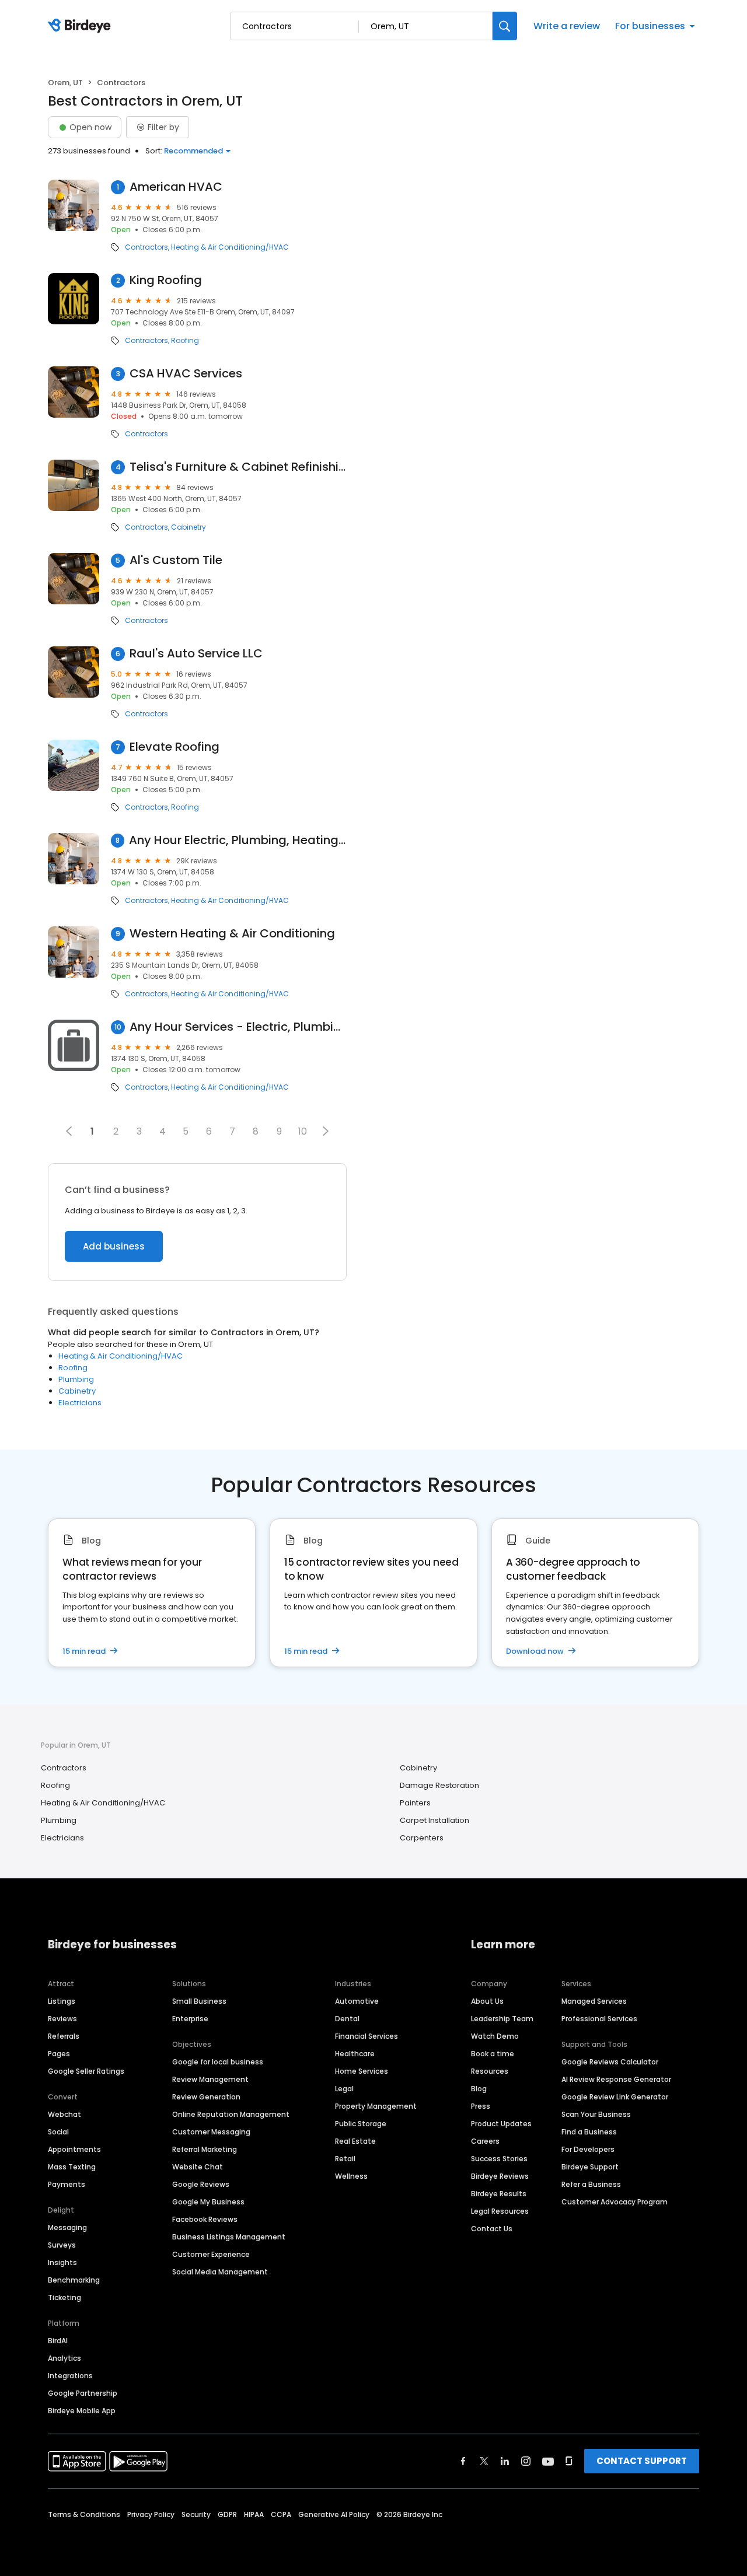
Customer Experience (211, 2254)
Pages (59, 2054)
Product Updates (501, 2124)
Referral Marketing (205, 2149)
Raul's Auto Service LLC (196, 654)
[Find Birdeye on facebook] (463, 2461)
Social (58, 2132)
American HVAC (176, 187)
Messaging (67, 2227)
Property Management (376, 2106)
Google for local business (218, 2062)
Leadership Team (502, 2019)
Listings (62, 2001)
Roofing (185, 341)
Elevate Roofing (174, 747)
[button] (326, 1131)
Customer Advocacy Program (615, 2202)
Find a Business (589, 2132)
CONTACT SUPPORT (642, 2461)
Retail (345, 2159)
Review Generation (206, 2097)
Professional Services (599, 2019)
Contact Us (492, 2229)
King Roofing (166, 280)
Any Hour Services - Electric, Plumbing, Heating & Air (238, 1027)
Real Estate (355, 2141)
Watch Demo (495, 2036)
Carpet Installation (434, 1820)
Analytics (64, 2358)
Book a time (493, 2054)
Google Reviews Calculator (610, 2062)
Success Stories (499, 2159)
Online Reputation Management (231, 2114)
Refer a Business (591, 2184)
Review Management (210, 2079)
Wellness (351, 2176)
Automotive (357, 2001)
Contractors (146, 247)
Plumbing (76, 1379)
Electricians (80, 1403)
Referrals (64, 2036)
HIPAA (254, 2514)
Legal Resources (500, 2211)
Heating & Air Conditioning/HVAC (230, 247)
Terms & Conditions (84, 2514)
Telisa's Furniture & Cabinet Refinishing (238, 467)
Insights (62, 2262)
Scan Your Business (596, 2114)
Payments (67, 2184)
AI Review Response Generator (616, 2079)
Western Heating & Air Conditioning (232, 934)
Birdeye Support (590, 2167)
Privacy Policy (151, 2514)
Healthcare (355, 2054)
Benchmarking (74, 2280)
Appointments (74, 2149)
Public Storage (361, 2124)
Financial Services (366, 2036)
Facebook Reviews (205, 2219)
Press (481, 2106)
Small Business (199, 2001)
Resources (490, 2071)
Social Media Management (220, 2272)
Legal (344, 2089)
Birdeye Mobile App (82, 2411)
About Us (487, 2001)
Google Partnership (83, 2393)
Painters (415, 1803)
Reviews (62, 2019)
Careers (485, 2141)
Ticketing (64, 2297)
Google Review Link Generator (615, 2097)
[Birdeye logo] (81, 26)
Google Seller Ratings (86, 2071)
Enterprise (190, 2019)
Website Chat (198, 2167)
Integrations (70, 2376)
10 (303, 1131)
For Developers (588, 2149)
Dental (347, 2019)
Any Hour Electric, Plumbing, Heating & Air (238, 840)
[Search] (505, 26)
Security (196, 2514)
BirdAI (58, 2341)
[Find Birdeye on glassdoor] (569, 2461)
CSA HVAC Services (186, 374)
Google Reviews (201, 2184)
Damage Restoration (439, 1785)
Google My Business (208, 2202)
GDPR (227, 2514)
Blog (479, 2089)
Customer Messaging (211, 2132)
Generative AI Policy (334, 2514)
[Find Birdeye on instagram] (526, 2461)
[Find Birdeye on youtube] (548, 2461)
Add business (114, 1246)
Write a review (567, 26)
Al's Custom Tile (176, 560)
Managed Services (594, 2001)
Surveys (62, 2245)
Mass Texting (72, 2167)
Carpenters (422, 1838)
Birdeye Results (499, 2194)
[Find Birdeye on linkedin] (505, 2461)
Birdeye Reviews (500, 2176)
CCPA (281, 2514)
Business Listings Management (229, 2237)
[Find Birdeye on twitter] (484, 2461)
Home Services (362, 2071)
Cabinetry (189, 527)
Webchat (64, 2114)
